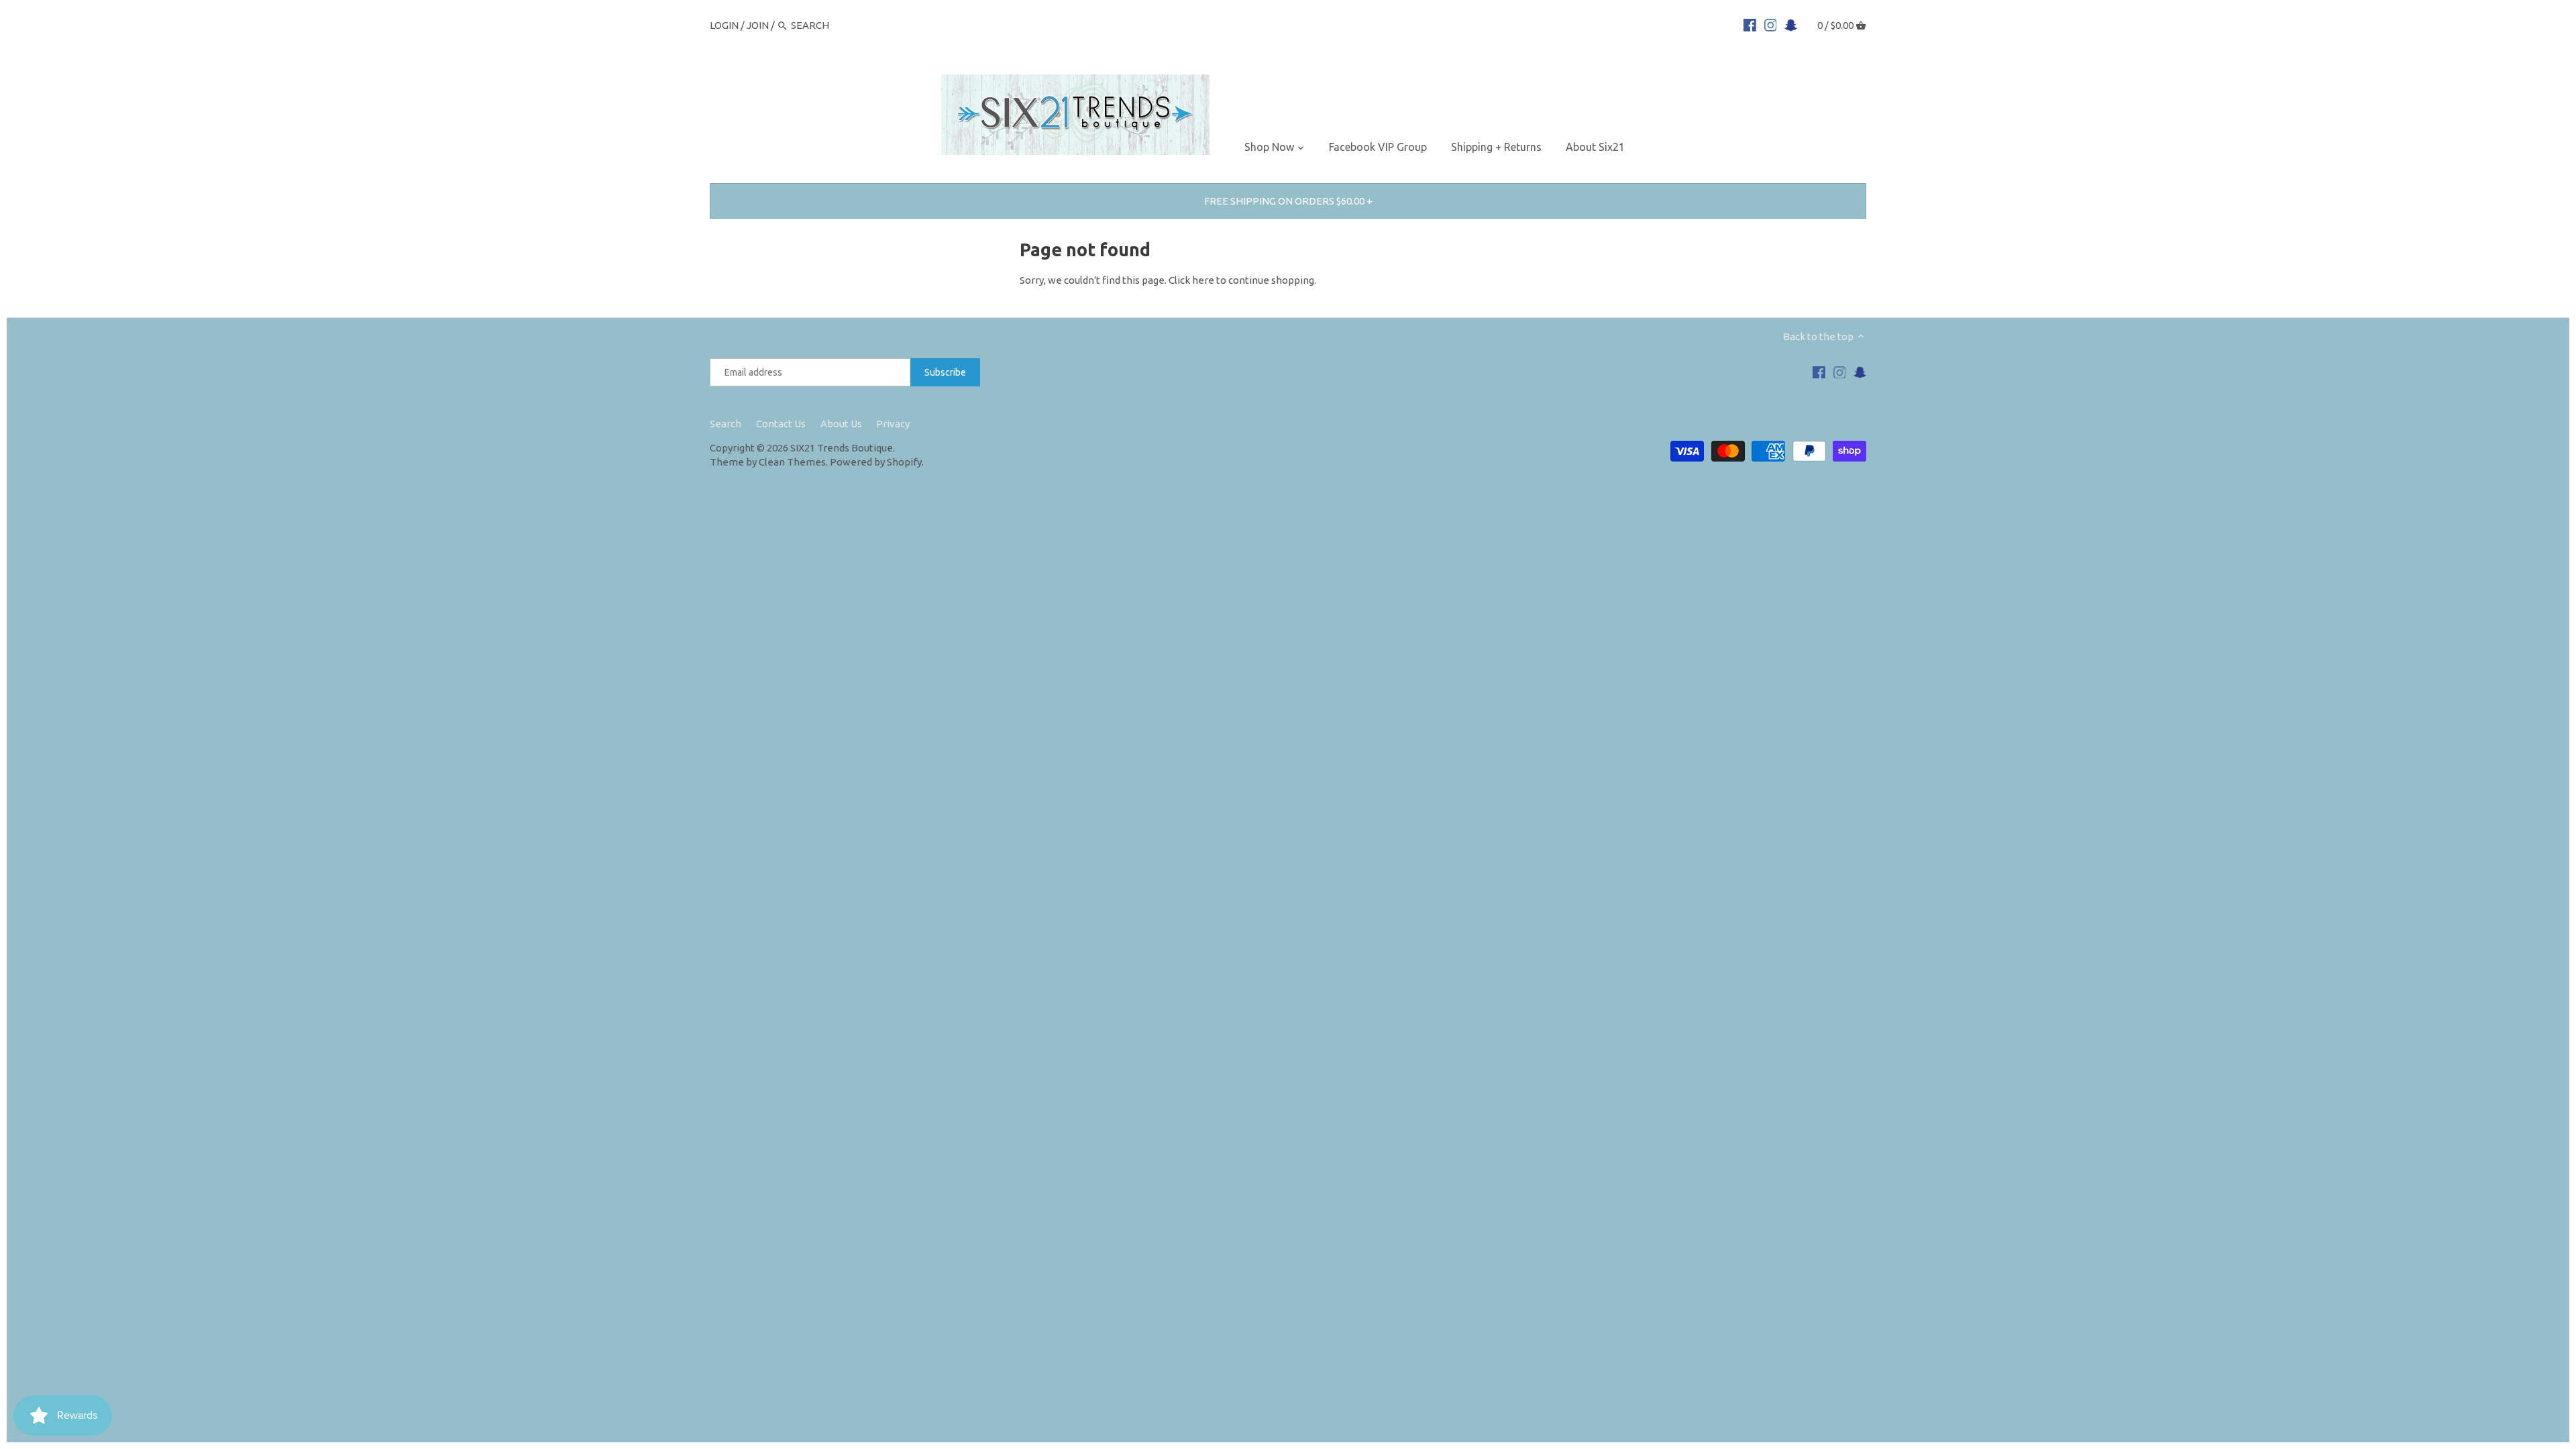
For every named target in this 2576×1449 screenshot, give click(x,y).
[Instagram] (1771, 25)
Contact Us (781, 424)
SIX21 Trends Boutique (842, 448)
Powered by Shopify (876, 462)
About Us (841, 424)
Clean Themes (792, 462)
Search (726, 424)
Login (724, 25)
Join (758, 25)
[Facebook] (1750, 25)
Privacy (893, 424)
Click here (1191, 280)
